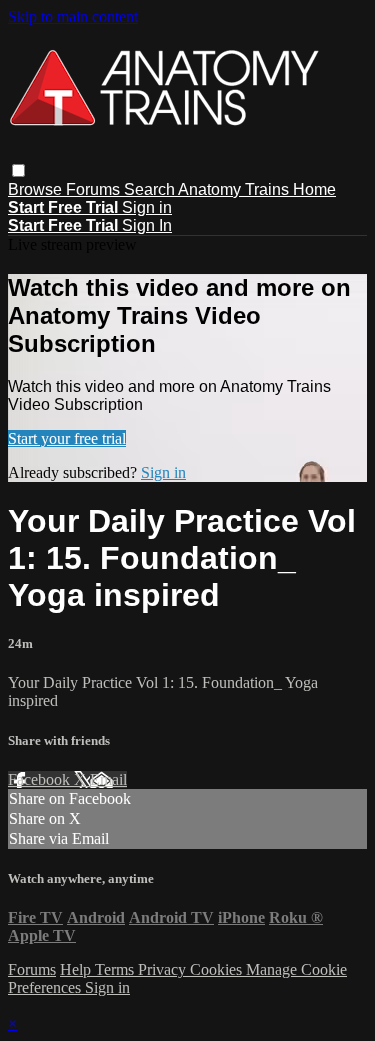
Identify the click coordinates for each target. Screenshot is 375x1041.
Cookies (218, 969)
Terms (116, 969)
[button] (18, 170)
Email (108, 779)
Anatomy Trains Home (257, 189)
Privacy (164, 969)
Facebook (41, 779)
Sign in (147, 207)
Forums (95, 189)
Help (77, 969)
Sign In (147, 225)
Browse (37, 189)
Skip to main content (73, 16)
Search (151, 189)
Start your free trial (67, 438)
